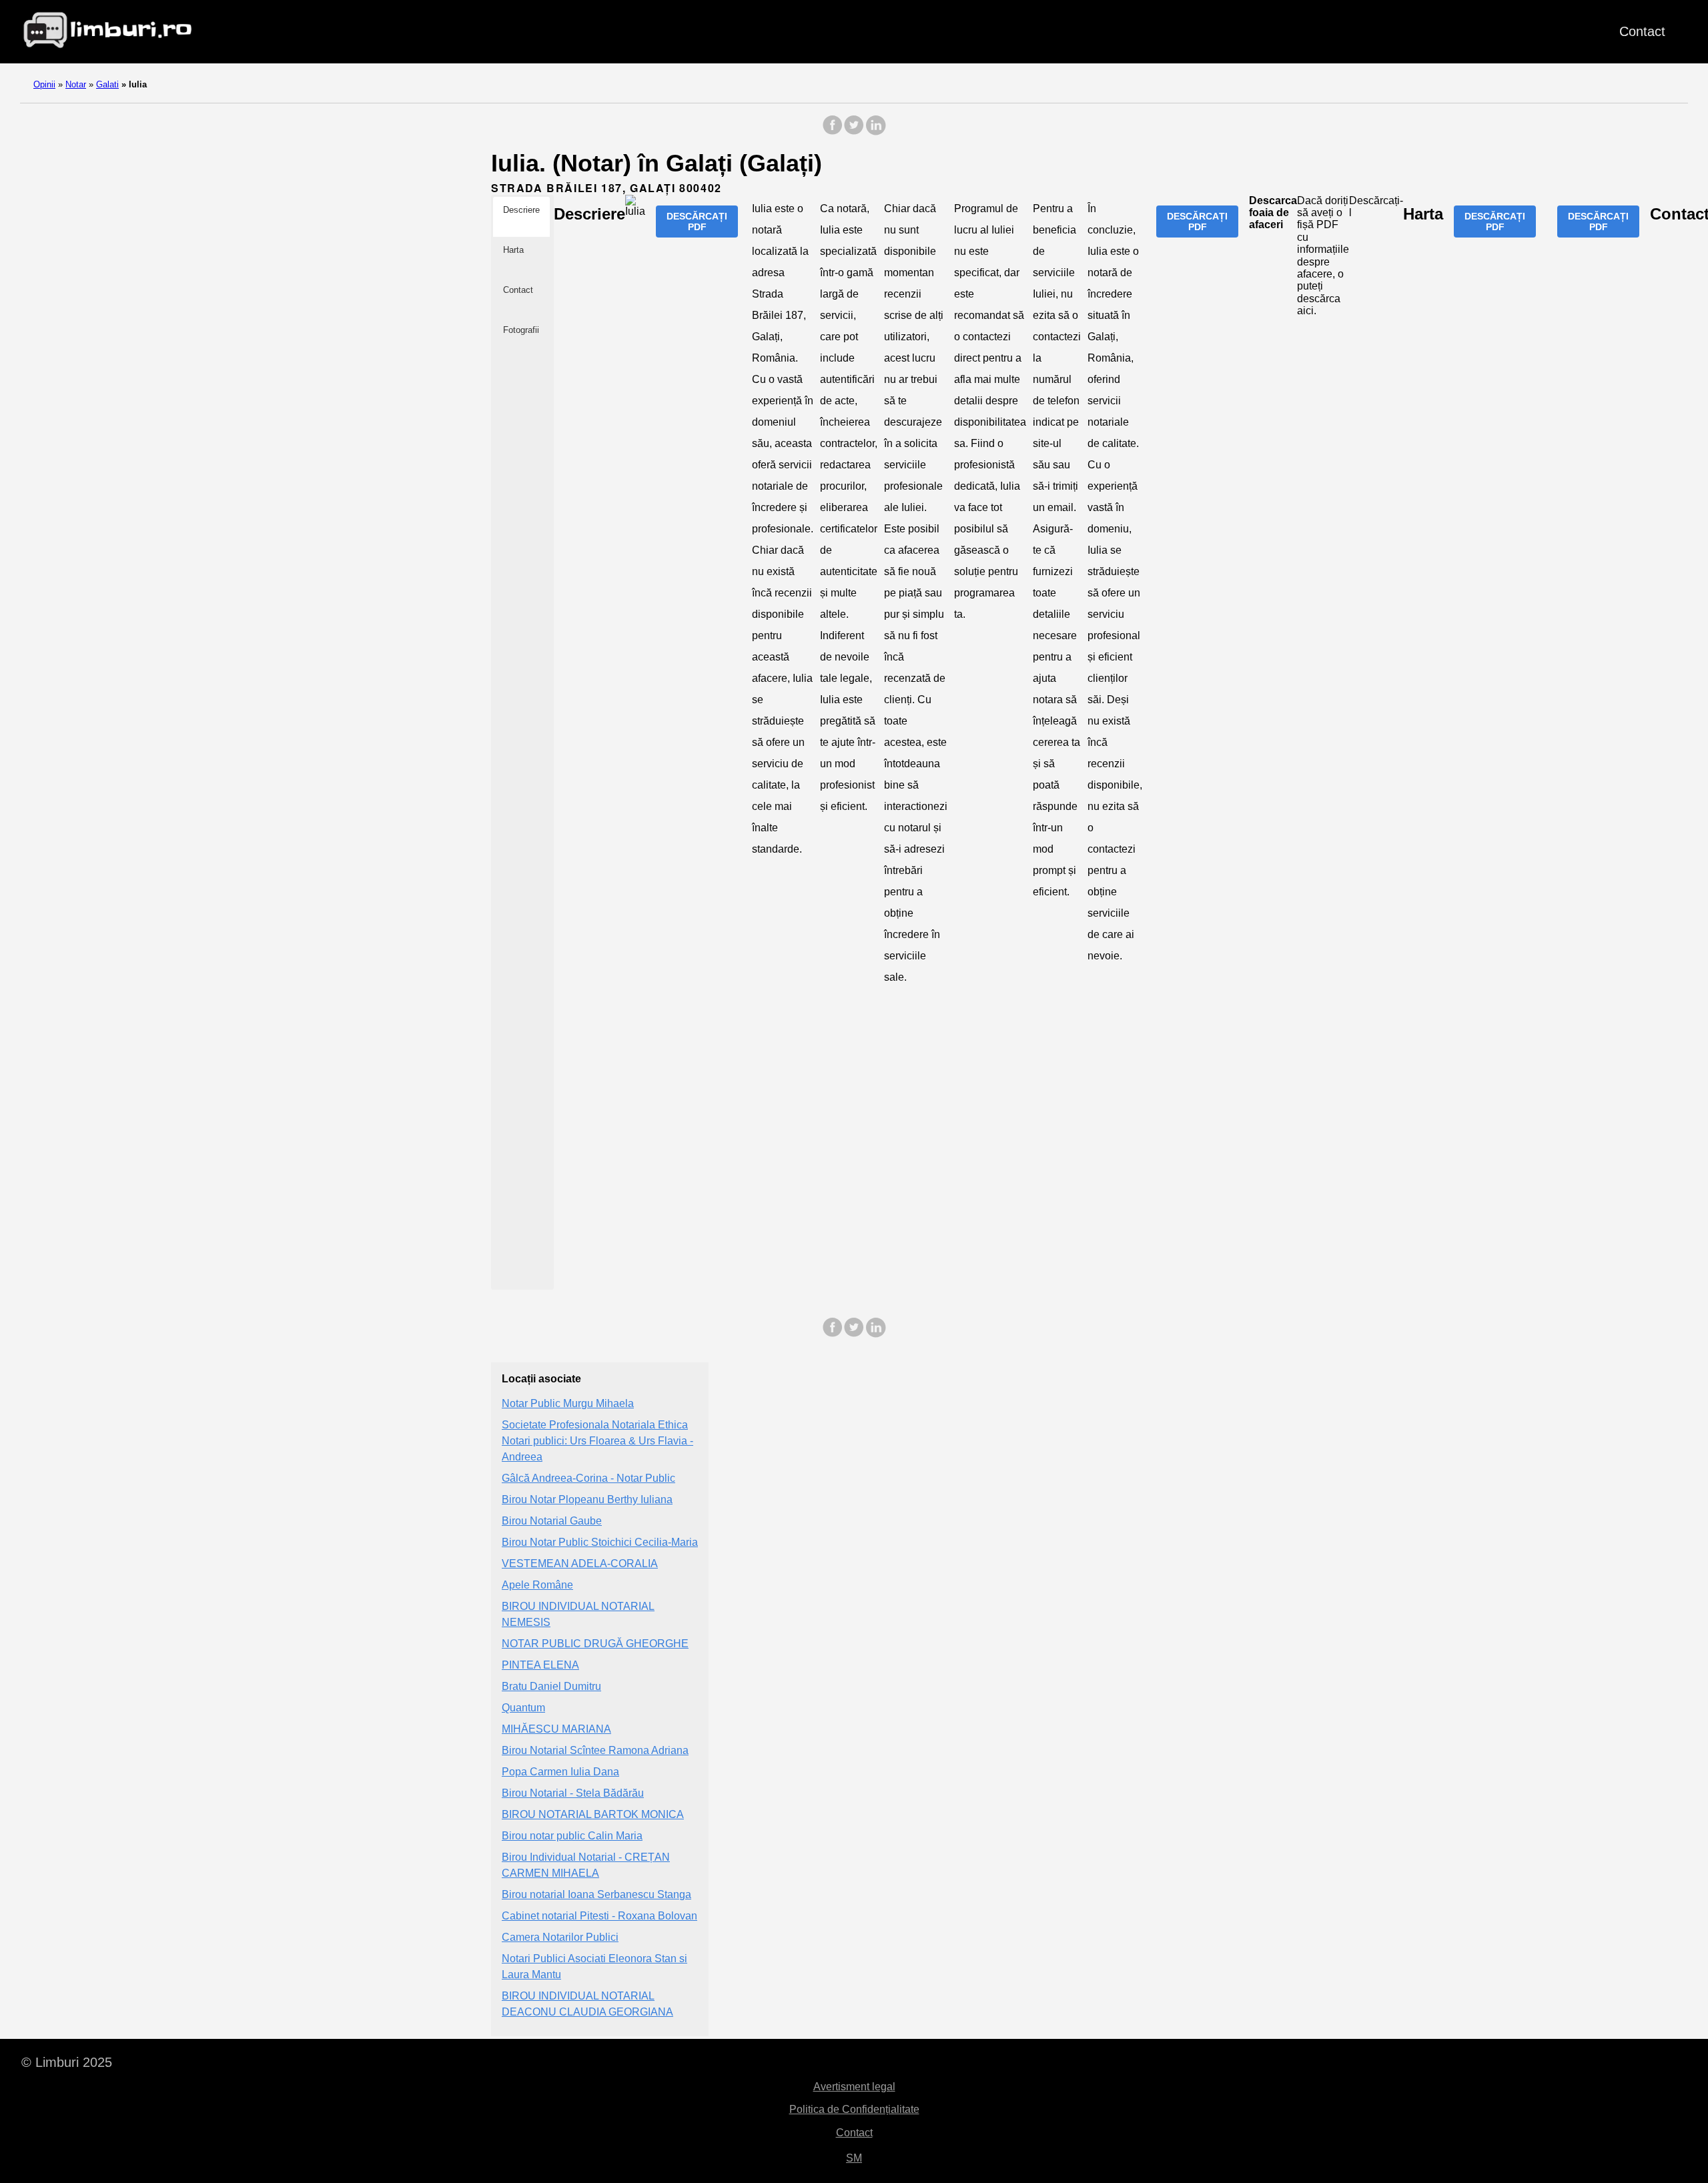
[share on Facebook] (833, 132)
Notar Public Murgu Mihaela (568, 1403)
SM (854, 2158)
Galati (107, 84)
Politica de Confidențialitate (854, 2109)
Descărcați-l (1376, 206)
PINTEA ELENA (540, 1665)
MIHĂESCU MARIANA (556, 1729)
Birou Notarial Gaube (552, 1521)
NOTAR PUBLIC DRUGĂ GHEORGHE (595, 1644)
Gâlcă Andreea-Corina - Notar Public (588, 1478)
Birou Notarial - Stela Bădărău (573, 1793)
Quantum (523, 1708)
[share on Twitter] (854, 132)
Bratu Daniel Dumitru (551, 1686)
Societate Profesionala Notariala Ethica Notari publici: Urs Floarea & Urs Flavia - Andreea (597, 1441)
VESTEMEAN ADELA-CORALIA (580, 1564)
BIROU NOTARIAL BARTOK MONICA (593, 1814)
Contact (1642, 31)
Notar (76, 84)
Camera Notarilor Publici (560, 1937)
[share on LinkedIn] (875, 132)
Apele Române (537, 1585)
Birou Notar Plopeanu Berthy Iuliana (587, 1499)
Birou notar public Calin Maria (572, 1836)
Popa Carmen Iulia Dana (560, 1772)
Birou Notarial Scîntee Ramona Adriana (595, 1750)
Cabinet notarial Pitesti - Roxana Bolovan (599, 1916)
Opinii (44, 84)
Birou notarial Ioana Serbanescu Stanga (596, 1894)
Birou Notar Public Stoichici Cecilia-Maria (600, 1542)
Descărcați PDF (697, 222)
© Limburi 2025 (67, 2062)
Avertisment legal (854, 2087)
